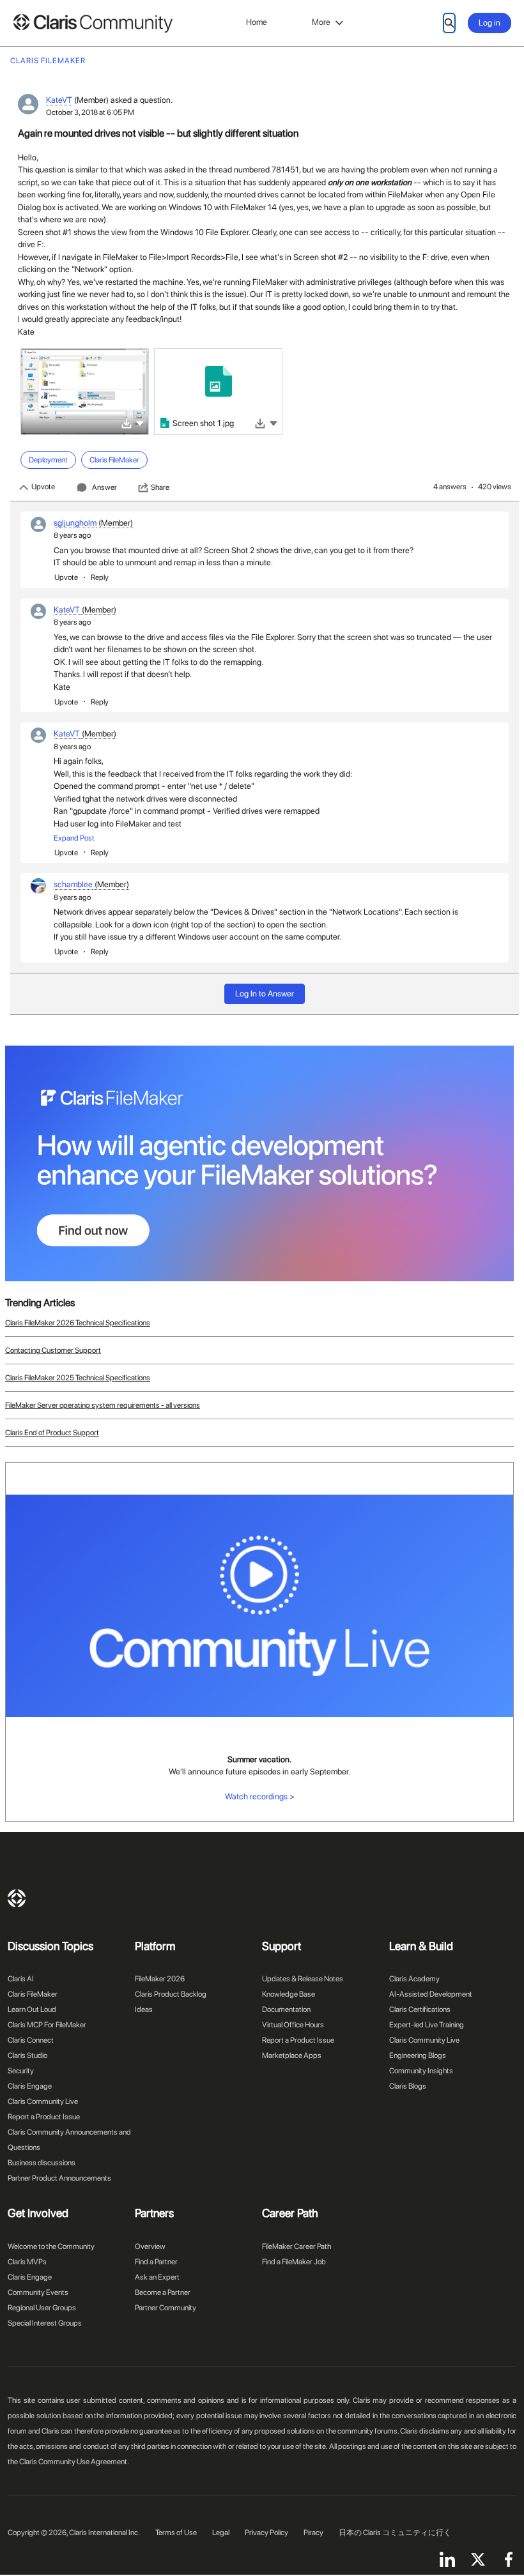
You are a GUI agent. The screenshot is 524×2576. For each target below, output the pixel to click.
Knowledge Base (289, 1994)
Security (21, 2071)
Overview (150, 2246)
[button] (140, 423)
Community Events (38, 2292)
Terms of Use (176, 2533)
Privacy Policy (266, 2533)
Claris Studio (27, 2055)
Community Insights (421, 2071)
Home (257, 22)
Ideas (144, 2009)
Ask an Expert (157, 2277)
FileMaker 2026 (160, 1979)
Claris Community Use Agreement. (74, 2462)
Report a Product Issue (44, 2117)
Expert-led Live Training (427, 2025)
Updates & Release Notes (303, 1979)
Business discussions (42, 2163)
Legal (221, 2533)
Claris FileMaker (33, 1994)
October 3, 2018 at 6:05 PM (90, 112)
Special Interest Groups (45, 2323)
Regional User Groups (42, 2308)
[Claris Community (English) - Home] (93, 23)
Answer (104, 487)
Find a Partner (156, 2262)
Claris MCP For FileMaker (47, 2025)
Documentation (286, 2009)
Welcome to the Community (51, 2246)
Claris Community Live (43, 2101)
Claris (17, 1898)
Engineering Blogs (418, 2055)
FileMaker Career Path (297, 2246)
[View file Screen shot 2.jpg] (85, 392)
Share (160, 487)
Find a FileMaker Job (294, 2262)
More (321, 22)
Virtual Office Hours (293, 2025)
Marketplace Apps (292, 2055)
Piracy (313, 2533)
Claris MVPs (27, 2262)
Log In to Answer (265, 994)
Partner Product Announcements (59, 2178)
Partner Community (166, 2308)
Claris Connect (31, 2040)
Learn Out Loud (32, 2009)
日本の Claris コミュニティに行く (395, 2533)
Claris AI (21, 1979)
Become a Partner (163, 2292)
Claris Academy (414, 1979)
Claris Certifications (420, 2009)
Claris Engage (30, 2086)
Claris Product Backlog (171, 1994)
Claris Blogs (408, 2086)
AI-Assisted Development (431, 1994)
